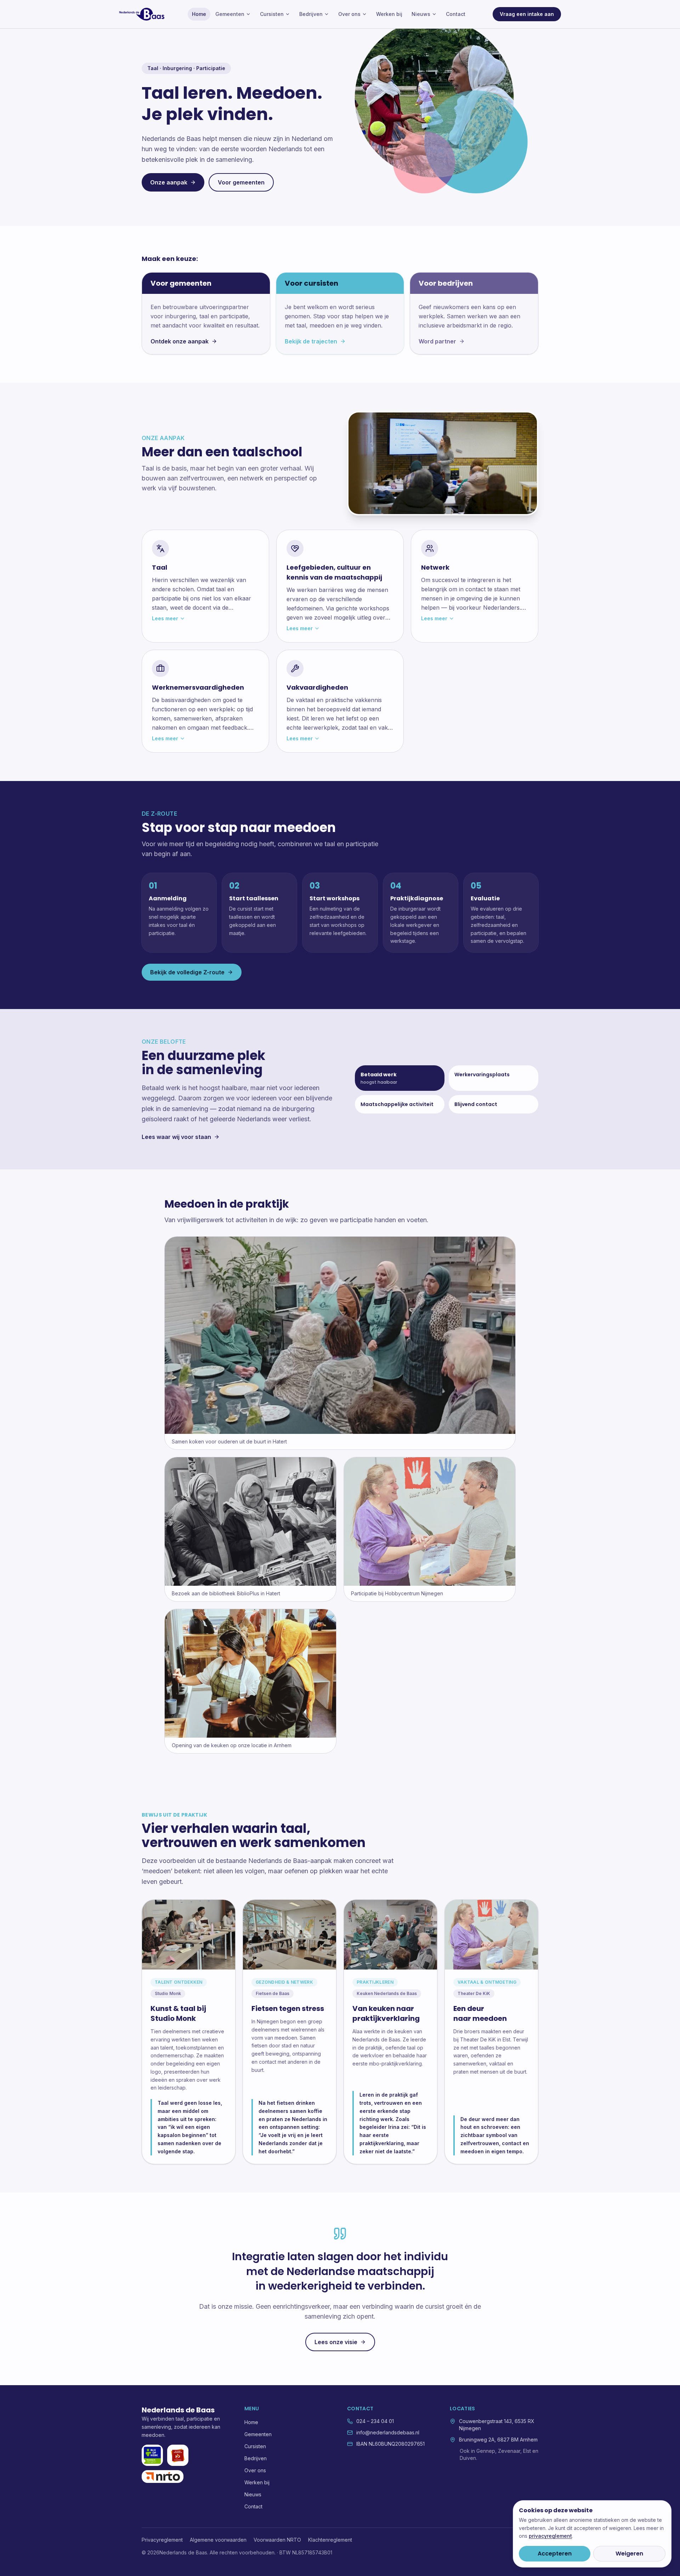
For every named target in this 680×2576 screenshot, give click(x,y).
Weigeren (629, 2554)
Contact (456, 14)
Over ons (349, 14)
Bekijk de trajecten (311, 341)
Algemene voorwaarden (218, 2540)
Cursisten (272, 14)
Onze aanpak (169, 182)
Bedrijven (311, 14)
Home (199, 14)
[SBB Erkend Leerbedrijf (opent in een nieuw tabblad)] (178, 2455)
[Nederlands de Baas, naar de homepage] (142, 14)
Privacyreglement (162, 2540)
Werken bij (389, 14)
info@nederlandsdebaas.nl (388, 2432)
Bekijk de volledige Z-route (187, 972)
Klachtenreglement (330, 2540)
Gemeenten (230, 14)
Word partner (437, 341)
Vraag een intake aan (527, 14)
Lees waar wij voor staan (176, 1137)
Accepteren (555, 2554)
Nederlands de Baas (178, 2410)
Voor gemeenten (241, 182)
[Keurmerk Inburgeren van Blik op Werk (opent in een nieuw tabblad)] (152, 2455)
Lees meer (165, 618)
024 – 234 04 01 (375, 2421)
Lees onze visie (336, 2342)
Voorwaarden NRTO (277, 2540)
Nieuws (421, 14)
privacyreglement (550, 2536)
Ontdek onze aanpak (180, 341)
